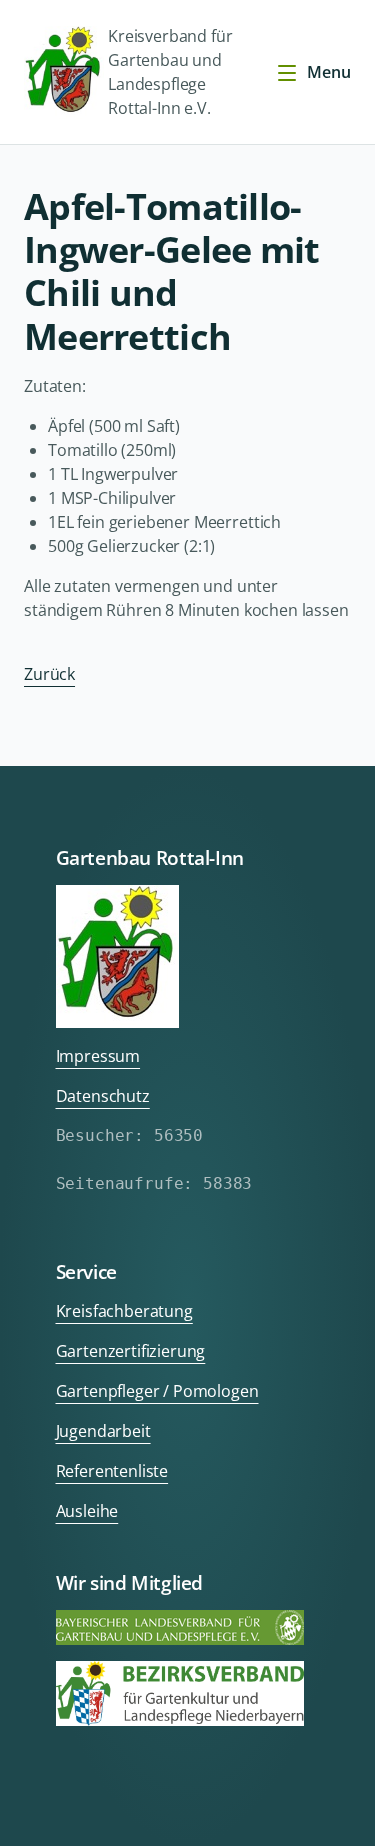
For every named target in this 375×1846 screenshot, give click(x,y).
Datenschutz (103, 1096)
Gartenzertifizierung (131, 1351)
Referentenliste (112, 1471)
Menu (329, 72)
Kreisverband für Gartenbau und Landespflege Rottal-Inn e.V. (170, 72)
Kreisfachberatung (124, 1311)
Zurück (49, 674)
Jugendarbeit (103, 1431)
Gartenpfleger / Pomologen (157, 1391)
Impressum (98, 1056)
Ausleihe (87, 1511)
